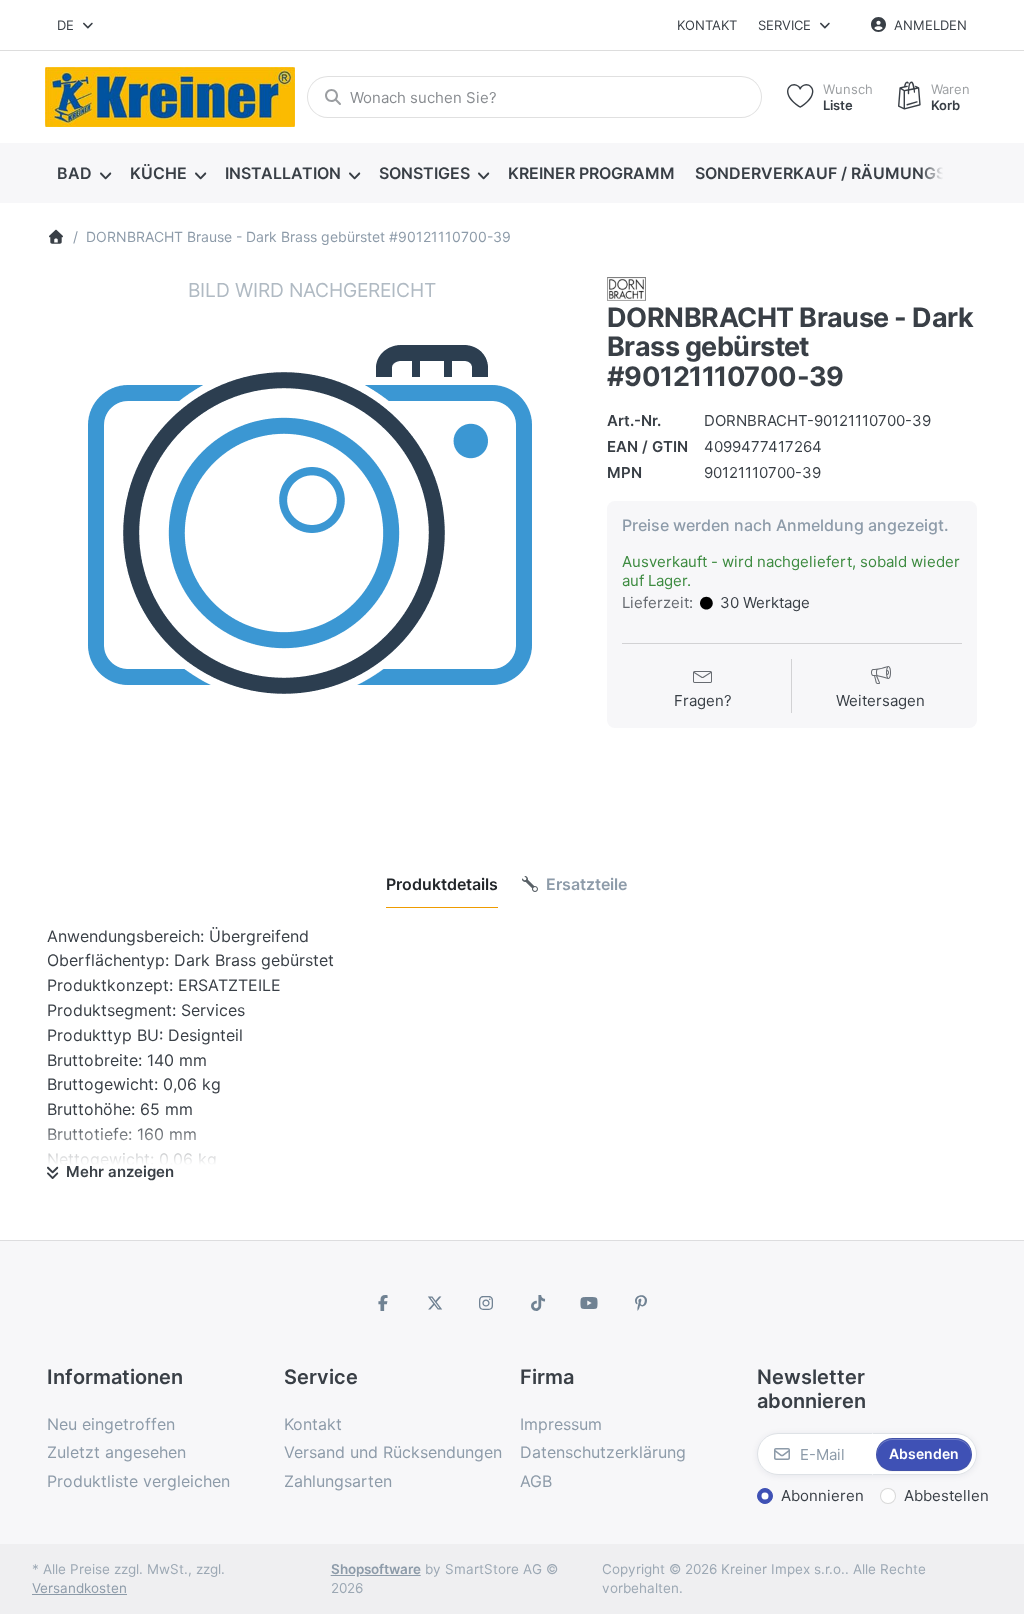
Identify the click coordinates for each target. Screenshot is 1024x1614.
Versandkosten (79, 1588)
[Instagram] (486, 1303)
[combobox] (76, 25)
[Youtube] (590, 1303)
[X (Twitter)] (435, 1303)
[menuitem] (83, 174)
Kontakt (707, 25)
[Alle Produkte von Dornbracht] (626, 287)
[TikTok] (538, 1303)
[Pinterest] (641, 1303)
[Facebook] (383, 1303)
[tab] (442, 884)
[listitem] (312, 542)
